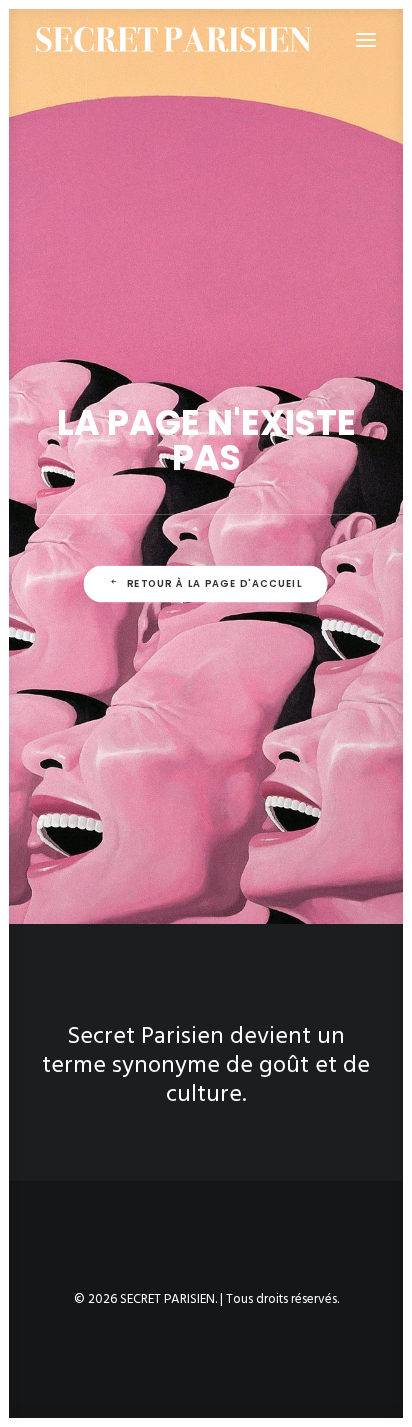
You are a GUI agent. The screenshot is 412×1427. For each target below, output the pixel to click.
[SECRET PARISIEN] (174, 39)
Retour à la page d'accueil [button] (214, 583)
